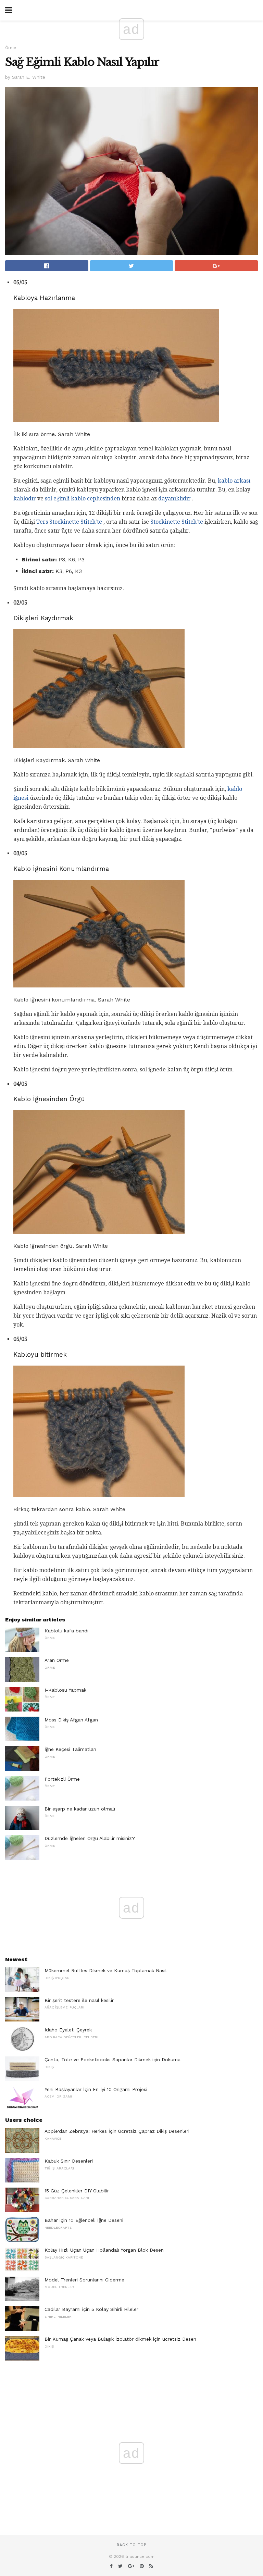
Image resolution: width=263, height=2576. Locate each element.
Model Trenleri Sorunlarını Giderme (84, 2280)
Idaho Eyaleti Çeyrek (68, 2030)
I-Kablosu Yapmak (65, 1690)
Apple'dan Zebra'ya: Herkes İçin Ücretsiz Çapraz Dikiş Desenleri (117, 2131)
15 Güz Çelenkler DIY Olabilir (77, 2191)
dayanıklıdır (174, 499)
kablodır (25, 499)
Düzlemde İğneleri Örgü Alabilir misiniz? (90, 1838)
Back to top (131, 2545)
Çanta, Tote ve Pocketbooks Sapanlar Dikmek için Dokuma (112, 2059)
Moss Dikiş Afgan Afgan (71, 1720)
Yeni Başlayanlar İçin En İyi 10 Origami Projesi (96, 2089)
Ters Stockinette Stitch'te (69, 522)
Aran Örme (57, 1660)
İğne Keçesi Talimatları (70, 1749)
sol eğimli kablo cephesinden (83, 499)
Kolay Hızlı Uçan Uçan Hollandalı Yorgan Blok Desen (104, 2250)
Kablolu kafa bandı (66, 1631)
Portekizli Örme (62, 1779)
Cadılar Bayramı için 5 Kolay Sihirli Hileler (91, 2309)
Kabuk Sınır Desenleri (69, 2161)
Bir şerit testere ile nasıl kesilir (79, 2000)
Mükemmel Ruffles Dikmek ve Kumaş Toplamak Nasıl (106, 1970)
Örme (11, 48)
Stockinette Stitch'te (177, 522)
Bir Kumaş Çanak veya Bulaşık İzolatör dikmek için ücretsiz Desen (120, 2339)
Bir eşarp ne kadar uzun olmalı (80, 1809)
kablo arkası (234, 481)
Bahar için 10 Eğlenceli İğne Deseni (84, 2220)
